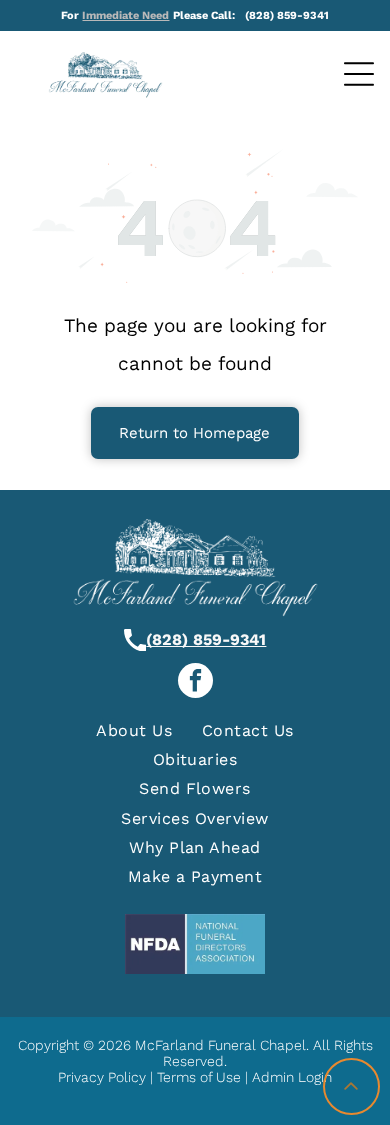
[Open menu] (359, 74)
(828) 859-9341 (206, 639)
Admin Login (292, 1077)
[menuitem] (134, 729)
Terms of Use (199, 1077)
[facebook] (195, 683)
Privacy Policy (102, 1077)
